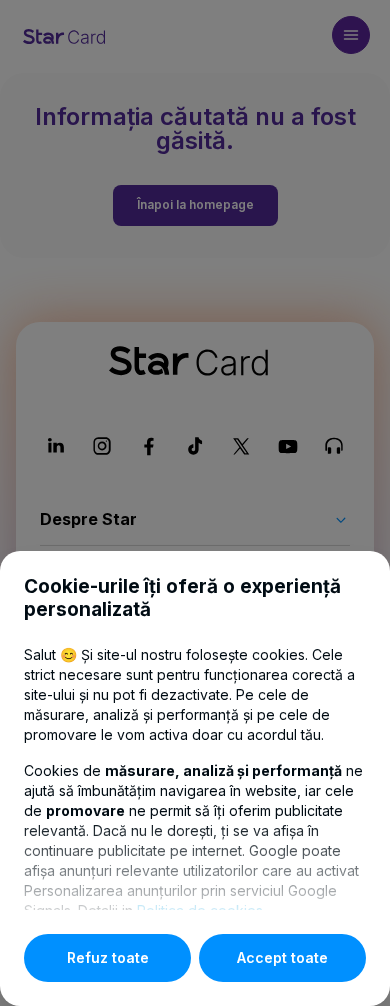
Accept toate (282, 957)
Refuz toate (108, 957)
